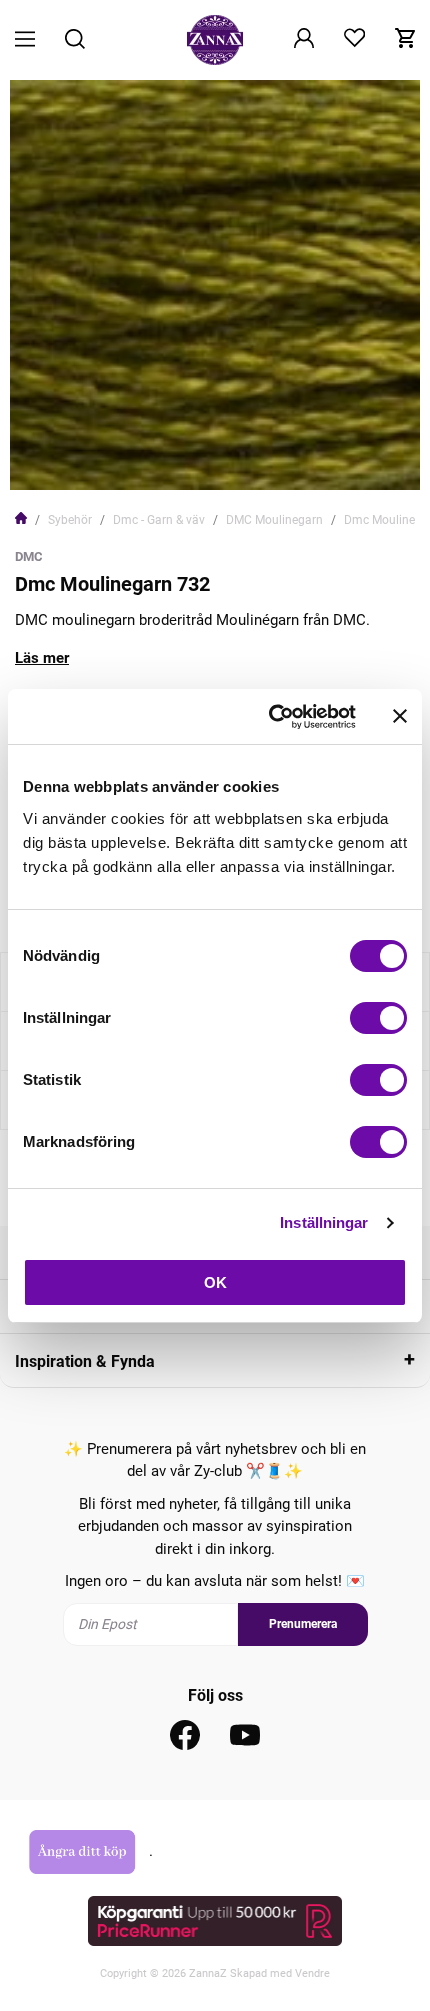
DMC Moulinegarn (274, 520)
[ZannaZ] (215, 40)
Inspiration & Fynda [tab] (85, 1361)
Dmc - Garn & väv (159, 520)
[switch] (378, 1018)
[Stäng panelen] (400, 716)
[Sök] (75, 40)
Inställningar (324, 1222)
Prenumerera (303, 1624)
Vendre (312, 1973)
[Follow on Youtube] (245, 1735)
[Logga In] (304, 40)
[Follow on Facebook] (185, 1735)
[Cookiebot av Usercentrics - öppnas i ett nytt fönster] (270, 717)
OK (215, 1282)
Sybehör (70, 520)
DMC (29, 556)
